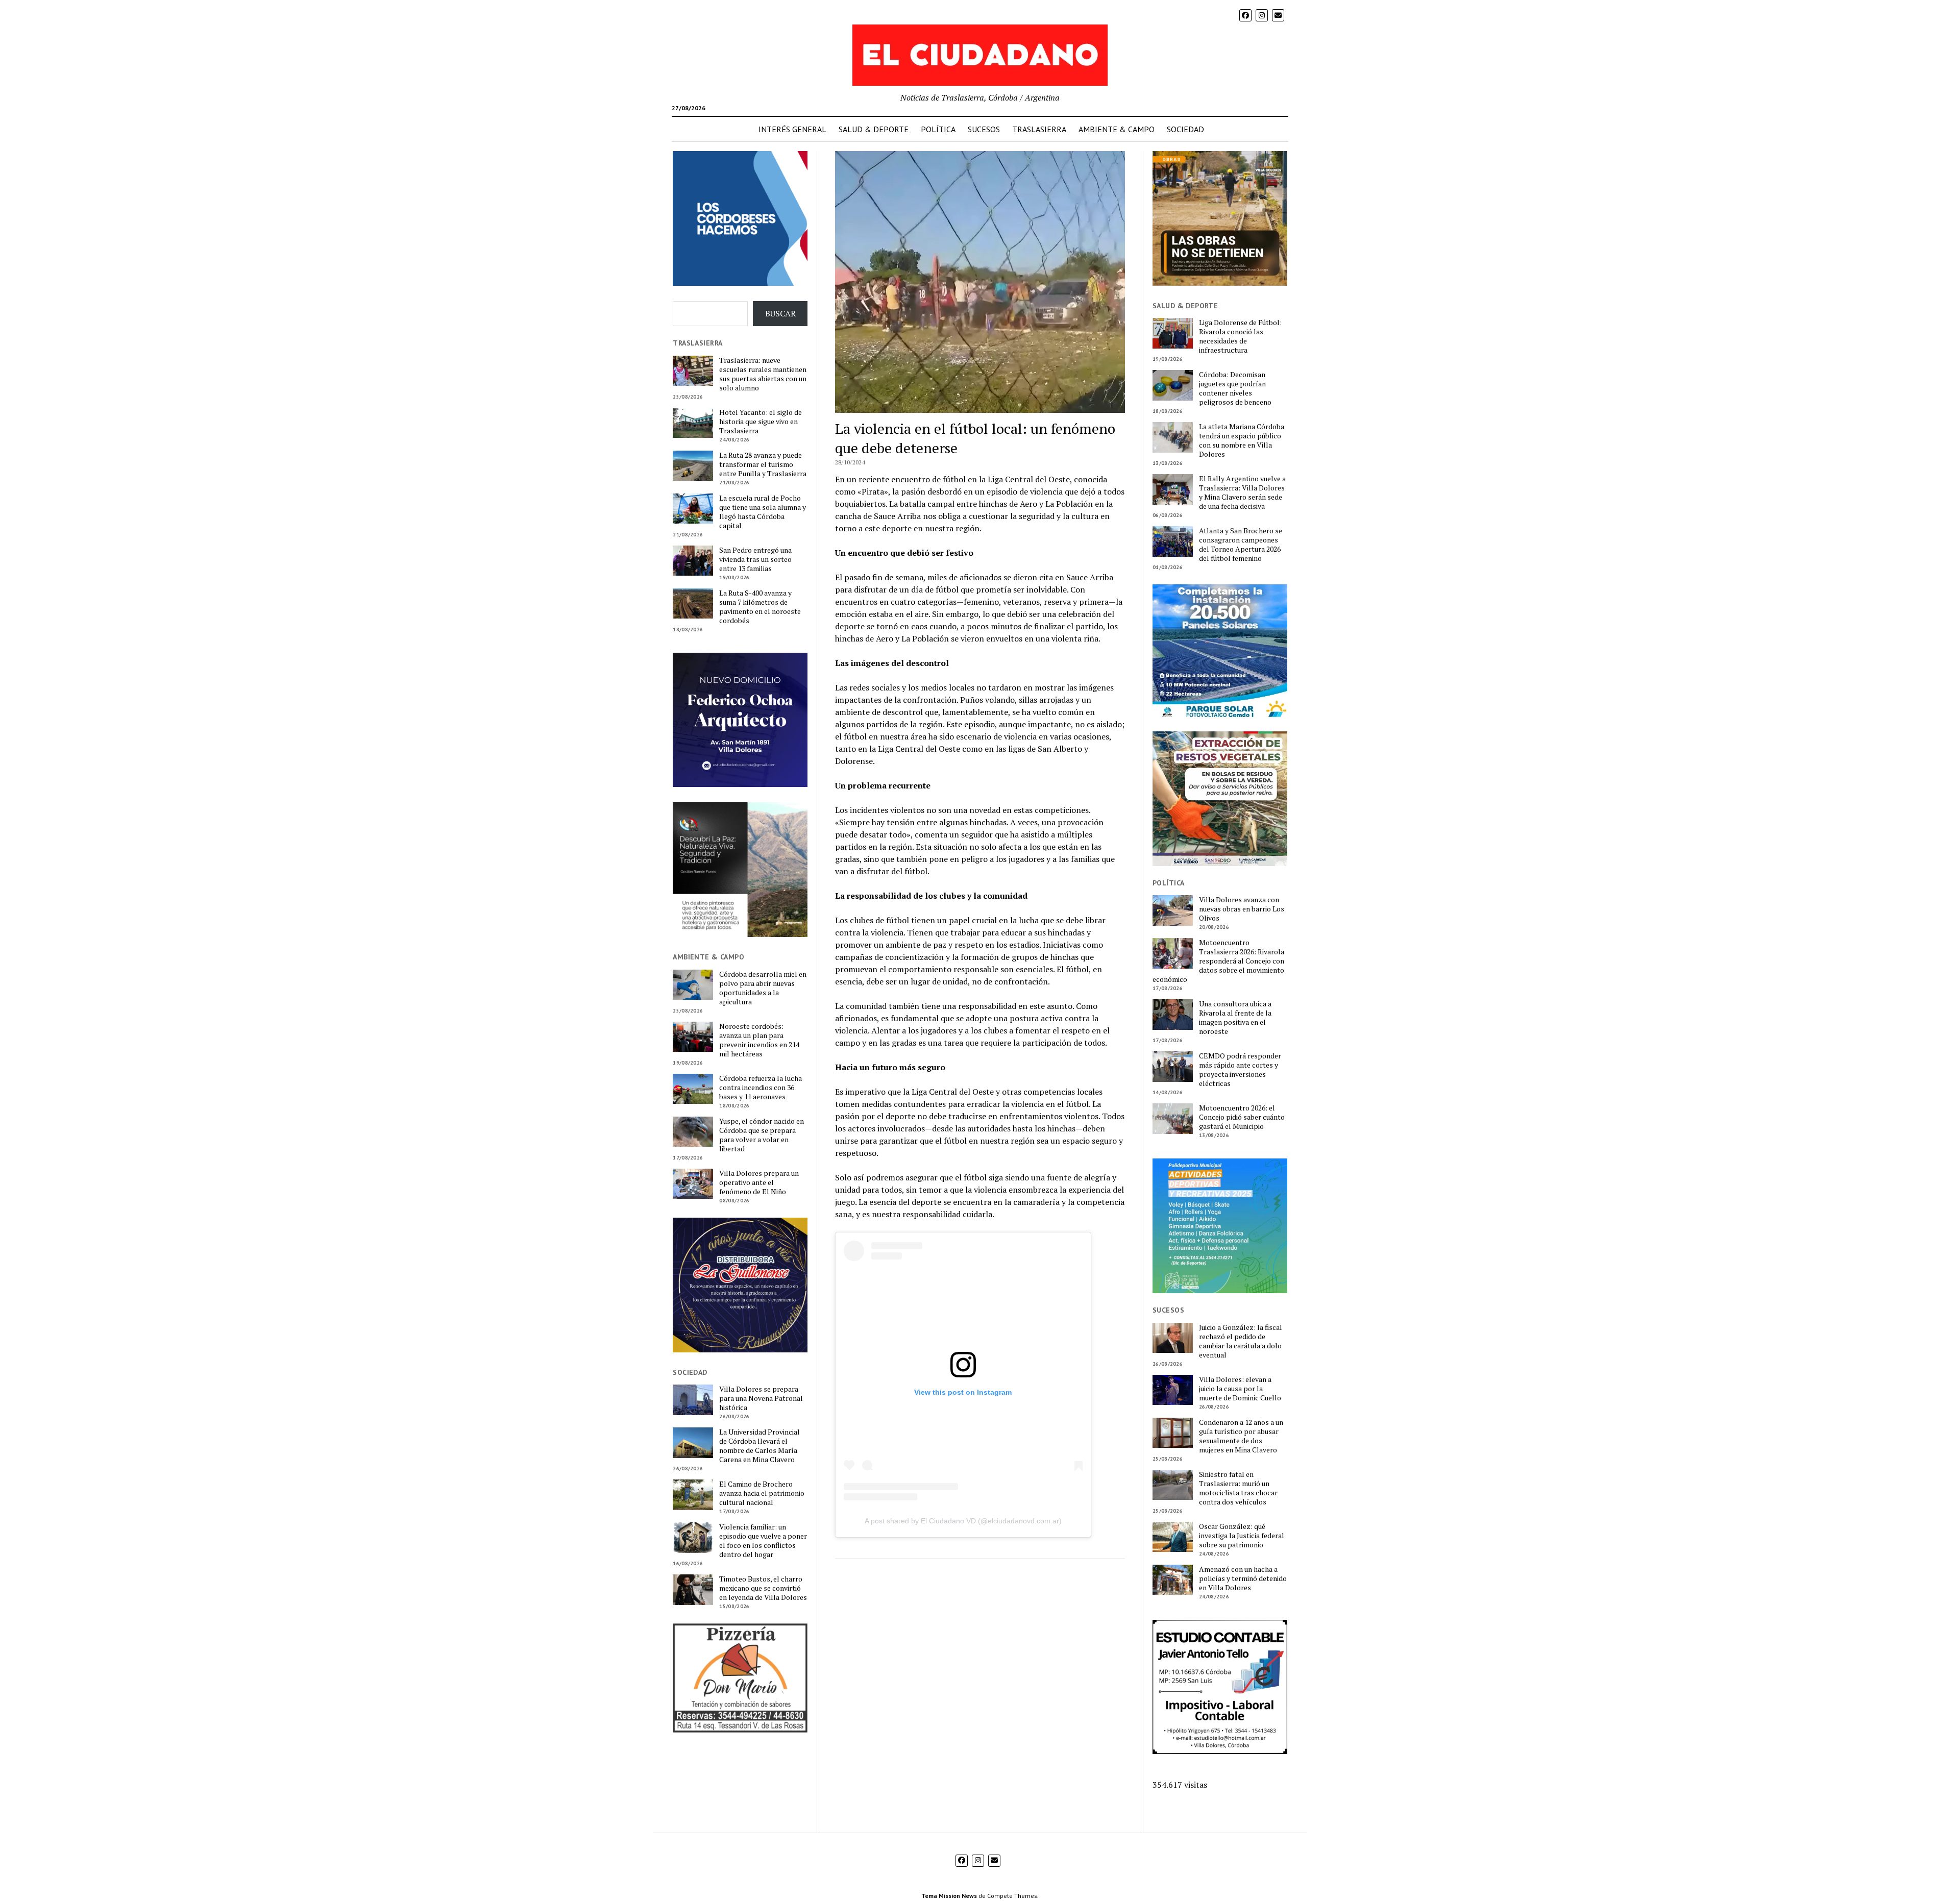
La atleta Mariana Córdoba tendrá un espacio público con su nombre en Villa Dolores (1242, 440)
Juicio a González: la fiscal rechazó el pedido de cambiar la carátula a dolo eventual (1241, 1341)
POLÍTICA (938, 129)
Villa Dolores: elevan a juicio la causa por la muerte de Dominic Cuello (1240, 1389)
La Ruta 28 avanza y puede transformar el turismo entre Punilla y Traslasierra (763, 464)
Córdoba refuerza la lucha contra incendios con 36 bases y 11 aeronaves (761, 1088)
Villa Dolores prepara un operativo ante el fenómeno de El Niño (759, 1182)
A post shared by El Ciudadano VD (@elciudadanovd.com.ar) (963, 1521)
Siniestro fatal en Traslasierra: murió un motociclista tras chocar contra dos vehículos (1238, 1488)
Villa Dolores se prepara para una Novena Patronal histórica (761, 1398)
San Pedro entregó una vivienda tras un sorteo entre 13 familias (755, 559)
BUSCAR (780, 313)
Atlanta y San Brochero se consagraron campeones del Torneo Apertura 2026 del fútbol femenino (1241, 545)
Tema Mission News (949, 1896)
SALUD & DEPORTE (874, 129)
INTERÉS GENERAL (792, 129)
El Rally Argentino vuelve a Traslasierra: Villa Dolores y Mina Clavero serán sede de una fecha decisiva (1242, 492)
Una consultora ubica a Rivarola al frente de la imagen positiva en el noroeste (1235, 1018)
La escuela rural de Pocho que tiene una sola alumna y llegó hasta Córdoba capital (763, 512)
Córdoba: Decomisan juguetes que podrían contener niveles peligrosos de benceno (1235, 388)
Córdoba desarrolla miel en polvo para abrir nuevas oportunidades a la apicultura (763, 988)
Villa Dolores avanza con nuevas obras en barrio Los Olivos (1242, 909)
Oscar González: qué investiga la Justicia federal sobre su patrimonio (1242, 1536)
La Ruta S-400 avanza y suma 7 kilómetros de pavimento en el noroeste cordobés (760, 607)
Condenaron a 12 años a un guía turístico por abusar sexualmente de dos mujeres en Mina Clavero (1241, 1436)
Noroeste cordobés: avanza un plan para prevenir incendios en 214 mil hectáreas (759, 1040)
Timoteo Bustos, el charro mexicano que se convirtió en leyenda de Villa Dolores (763, 1588)
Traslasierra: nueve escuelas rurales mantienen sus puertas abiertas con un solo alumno (763, 374)
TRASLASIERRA (1039, 129)
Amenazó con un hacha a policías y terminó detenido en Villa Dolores (1243, 1578)
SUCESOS (984, 129)
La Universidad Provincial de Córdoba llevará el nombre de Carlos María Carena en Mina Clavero (759, 1446)
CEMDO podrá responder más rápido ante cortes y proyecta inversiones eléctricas (1240, 1070)
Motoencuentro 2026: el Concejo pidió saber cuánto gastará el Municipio (1242, 1117)
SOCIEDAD (1185, 129)
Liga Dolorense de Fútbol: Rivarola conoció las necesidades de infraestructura (1240, 336)
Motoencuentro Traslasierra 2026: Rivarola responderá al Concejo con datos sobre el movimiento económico (1218, 961)
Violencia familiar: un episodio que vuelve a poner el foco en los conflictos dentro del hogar (763, 1541)
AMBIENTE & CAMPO (1117, 129)
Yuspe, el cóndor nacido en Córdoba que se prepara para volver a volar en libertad (762, 1135)
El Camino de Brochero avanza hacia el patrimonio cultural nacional (762, 1493)
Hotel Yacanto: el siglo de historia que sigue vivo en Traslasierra (761, 422)
